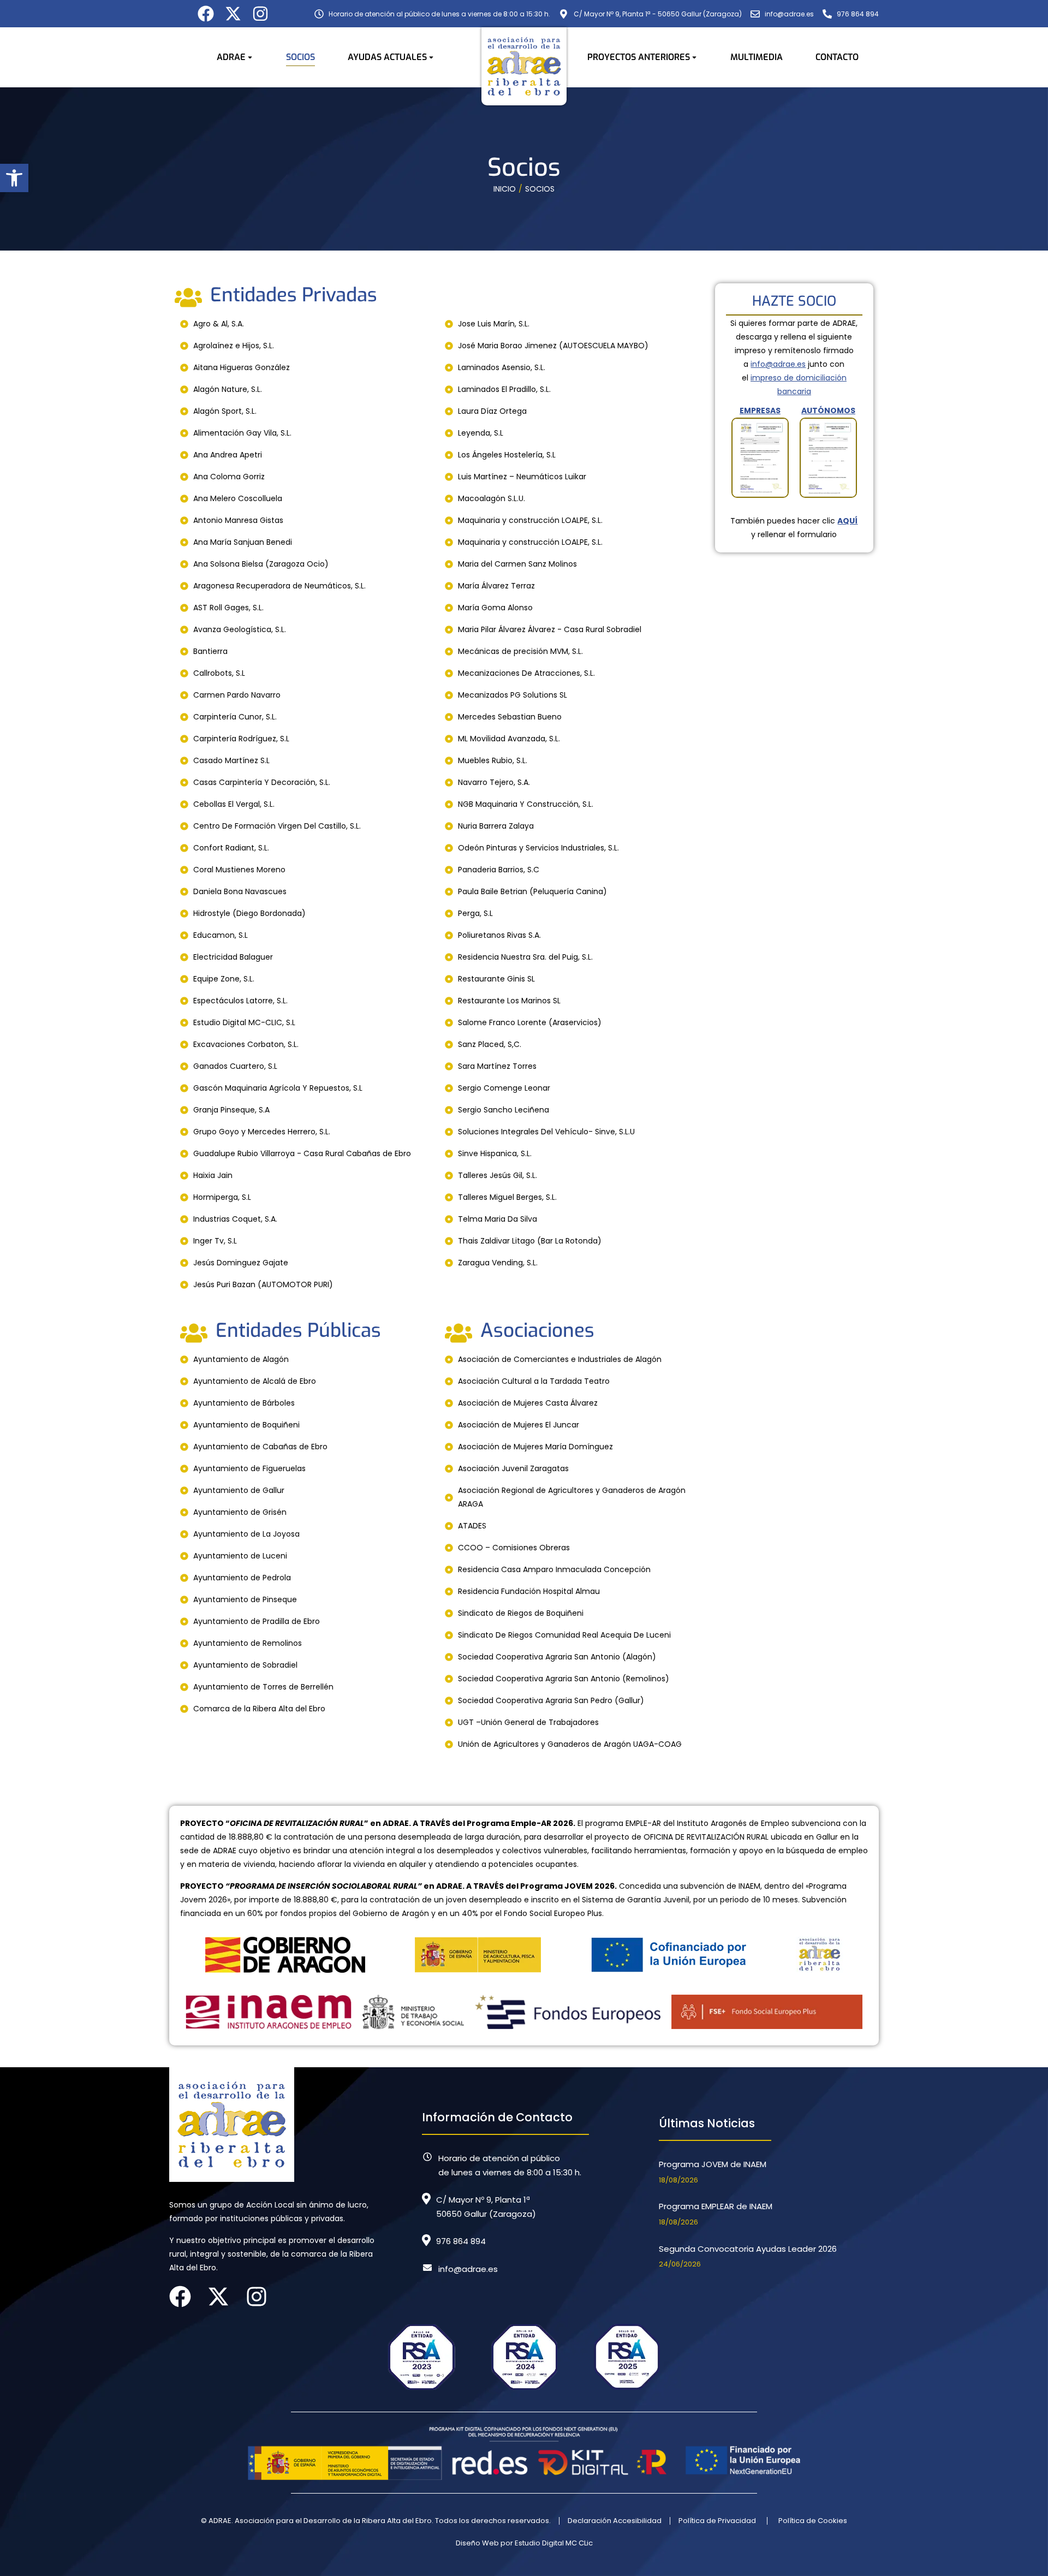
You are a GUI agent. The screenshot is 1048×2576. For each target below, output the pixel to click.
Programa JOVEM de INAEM (713, 2164)
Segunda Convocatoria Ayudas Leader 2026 (748, 2249)
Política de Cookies (813, 2521)
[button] (14, 178)
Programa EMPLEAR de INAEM (716, 2206)
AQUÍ (847, 521)
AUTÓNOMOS (828, 411)
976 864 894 (461, 2241)
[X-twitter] (233, 14)
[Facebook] (206, 14)
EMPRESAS (760, 411)
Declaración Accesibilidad (615, 2521)
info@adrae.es (778, 364)
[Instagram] (260, 14)
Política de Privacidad (717, 2521)
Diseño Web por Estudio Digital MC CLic (524, 2543)
